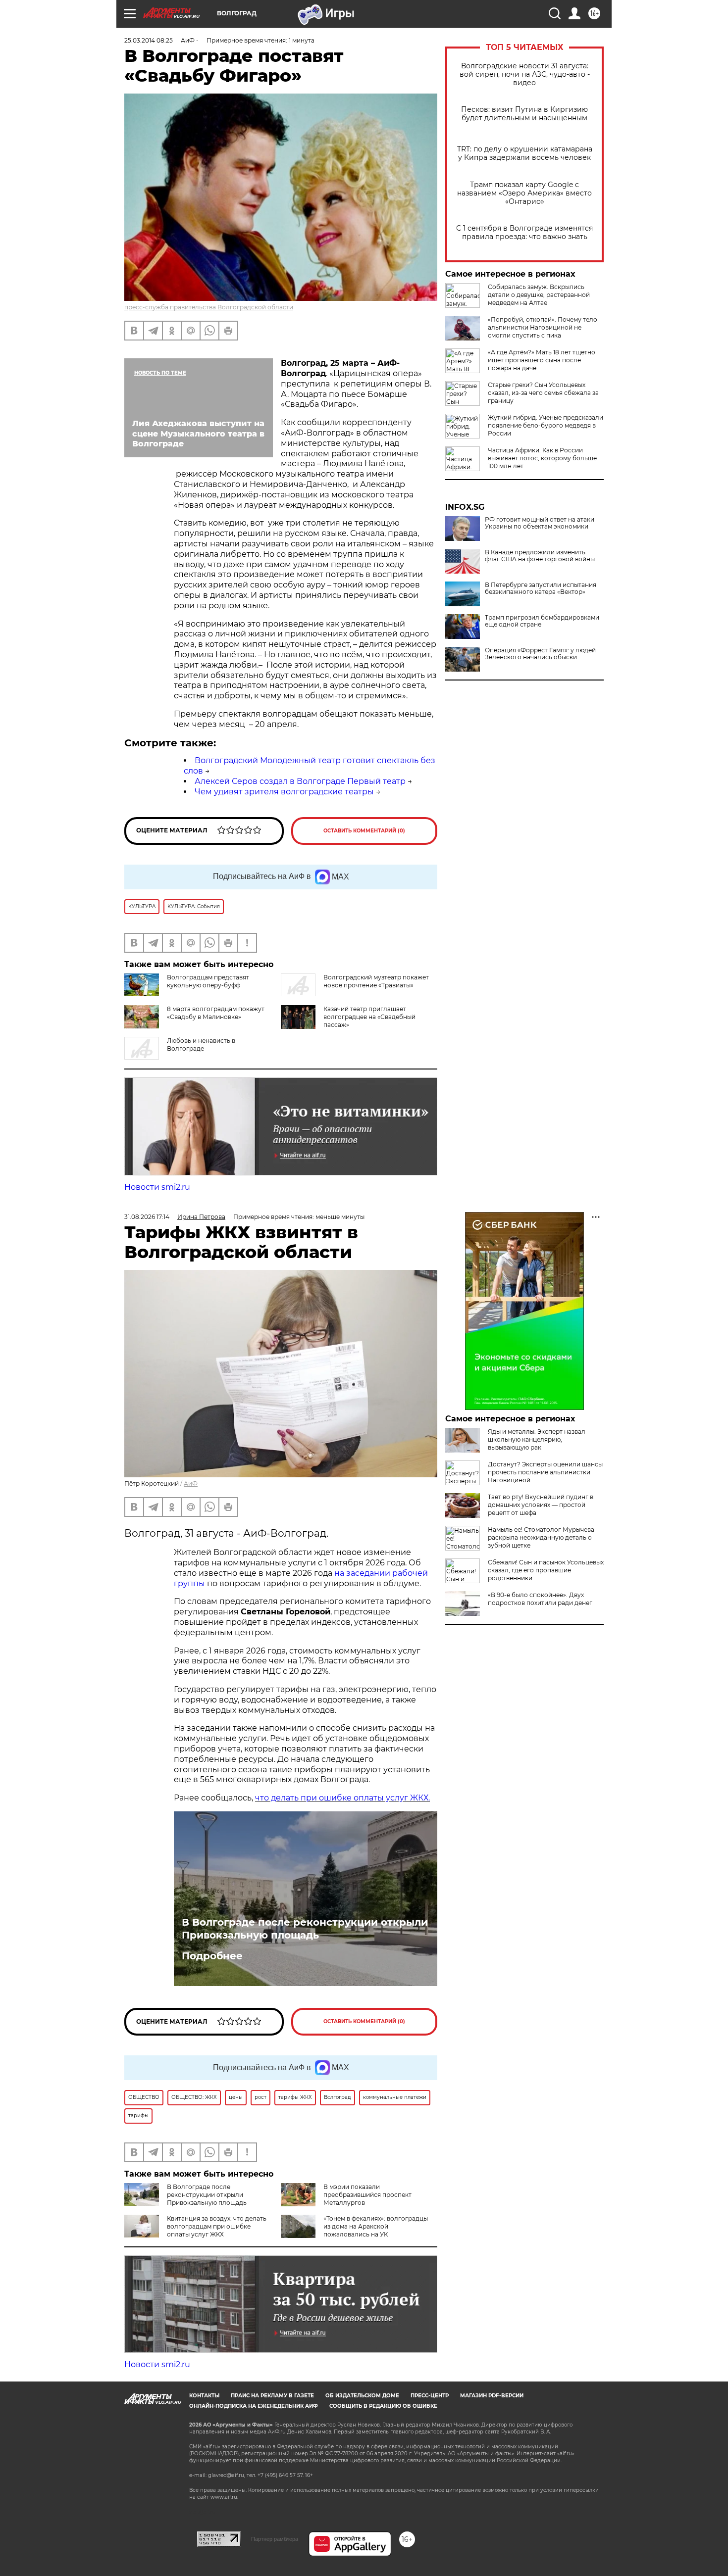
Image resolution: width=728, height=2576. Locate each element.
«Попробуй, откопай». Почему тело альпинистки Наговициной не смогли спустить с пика (543, 327)
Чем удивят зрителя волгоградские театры (284, 792)
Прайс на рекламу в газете (272, 2396)
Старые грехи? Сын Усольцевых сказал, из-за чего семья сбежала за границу (543, 393)
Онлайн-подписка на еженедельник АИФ (254, 2406)
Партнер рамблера (275, 2539)
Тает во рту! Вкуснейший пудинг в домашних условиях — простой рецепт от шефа (541, 1505)
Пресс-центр (430, 2396)
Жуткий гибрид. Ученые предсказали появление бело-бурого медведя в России (546, 425)
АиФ (191, 1483)
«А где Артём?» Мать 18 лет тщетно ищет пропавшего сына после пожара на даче (542, 360)
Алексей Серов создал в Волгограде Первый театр (300, 781)
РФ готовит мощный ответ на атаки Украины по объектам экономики (540, 523)
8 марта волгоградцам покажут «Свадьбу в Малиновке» (216, 1013)
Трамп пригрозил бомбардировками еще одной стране (542, 621)
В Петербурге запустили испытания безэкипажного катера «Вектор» (541, 588)
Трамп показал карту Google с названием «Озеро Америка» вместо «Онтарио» (524, 193)
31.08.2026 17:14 (147, 1217)
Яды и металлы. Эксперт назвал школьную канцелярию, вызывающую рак (537, 1439)
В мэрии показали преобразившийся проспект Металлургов (367, 2195)
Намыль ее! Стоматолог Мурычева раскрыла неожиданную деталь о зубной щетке (541, 1537)
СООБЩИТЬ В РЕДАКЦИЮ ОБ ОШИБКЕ (383, 2406)
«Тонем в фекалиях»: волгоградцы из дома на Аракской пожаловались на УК (376, 2226)
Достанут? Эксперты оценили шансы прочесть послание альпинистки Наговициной (545, 1472)
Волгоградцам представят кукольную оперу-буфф (208, 981)
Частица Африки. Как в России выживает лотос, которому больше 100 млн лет (542, 458)
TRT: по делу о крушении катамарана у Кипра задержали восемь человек (525, 153)
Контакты (204, 2396)
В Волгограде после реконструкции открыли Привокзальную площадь (305, 1929)
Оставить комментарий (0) (364, 831)
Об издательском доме (362, 2396)
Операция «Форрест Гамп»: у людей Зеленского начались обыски (540, 654)
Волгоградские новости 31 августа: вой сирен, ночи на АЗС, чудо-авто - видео (525, 74)
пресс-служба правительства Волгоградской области (209, 307)
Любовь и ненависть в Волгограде (201, 1045)
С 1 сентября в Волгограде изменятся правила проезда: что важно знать (524, 233)
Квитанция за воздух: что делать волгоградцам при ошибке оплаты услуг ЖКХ (217, 2226)
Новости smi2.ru (157, 1187)
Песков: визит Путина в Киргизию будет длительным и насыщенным (524, 114)
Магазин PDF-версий (492, 2396)
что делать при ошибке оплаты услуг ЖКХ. (342, 1798)
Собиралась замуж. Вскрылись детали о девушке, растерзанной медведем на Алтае (539, 295)
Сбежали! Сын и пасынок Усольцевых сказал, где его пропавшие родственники (546, 1570)
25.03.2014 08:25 (149, 40)
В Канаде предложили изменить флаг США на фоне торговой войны (540, 556)
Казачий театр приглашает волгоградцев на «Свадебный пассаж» (369, 1017)
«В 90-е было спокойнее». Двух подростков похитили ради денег (540, 1599)
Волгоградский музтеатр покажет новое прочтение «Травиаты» (376, 981)
